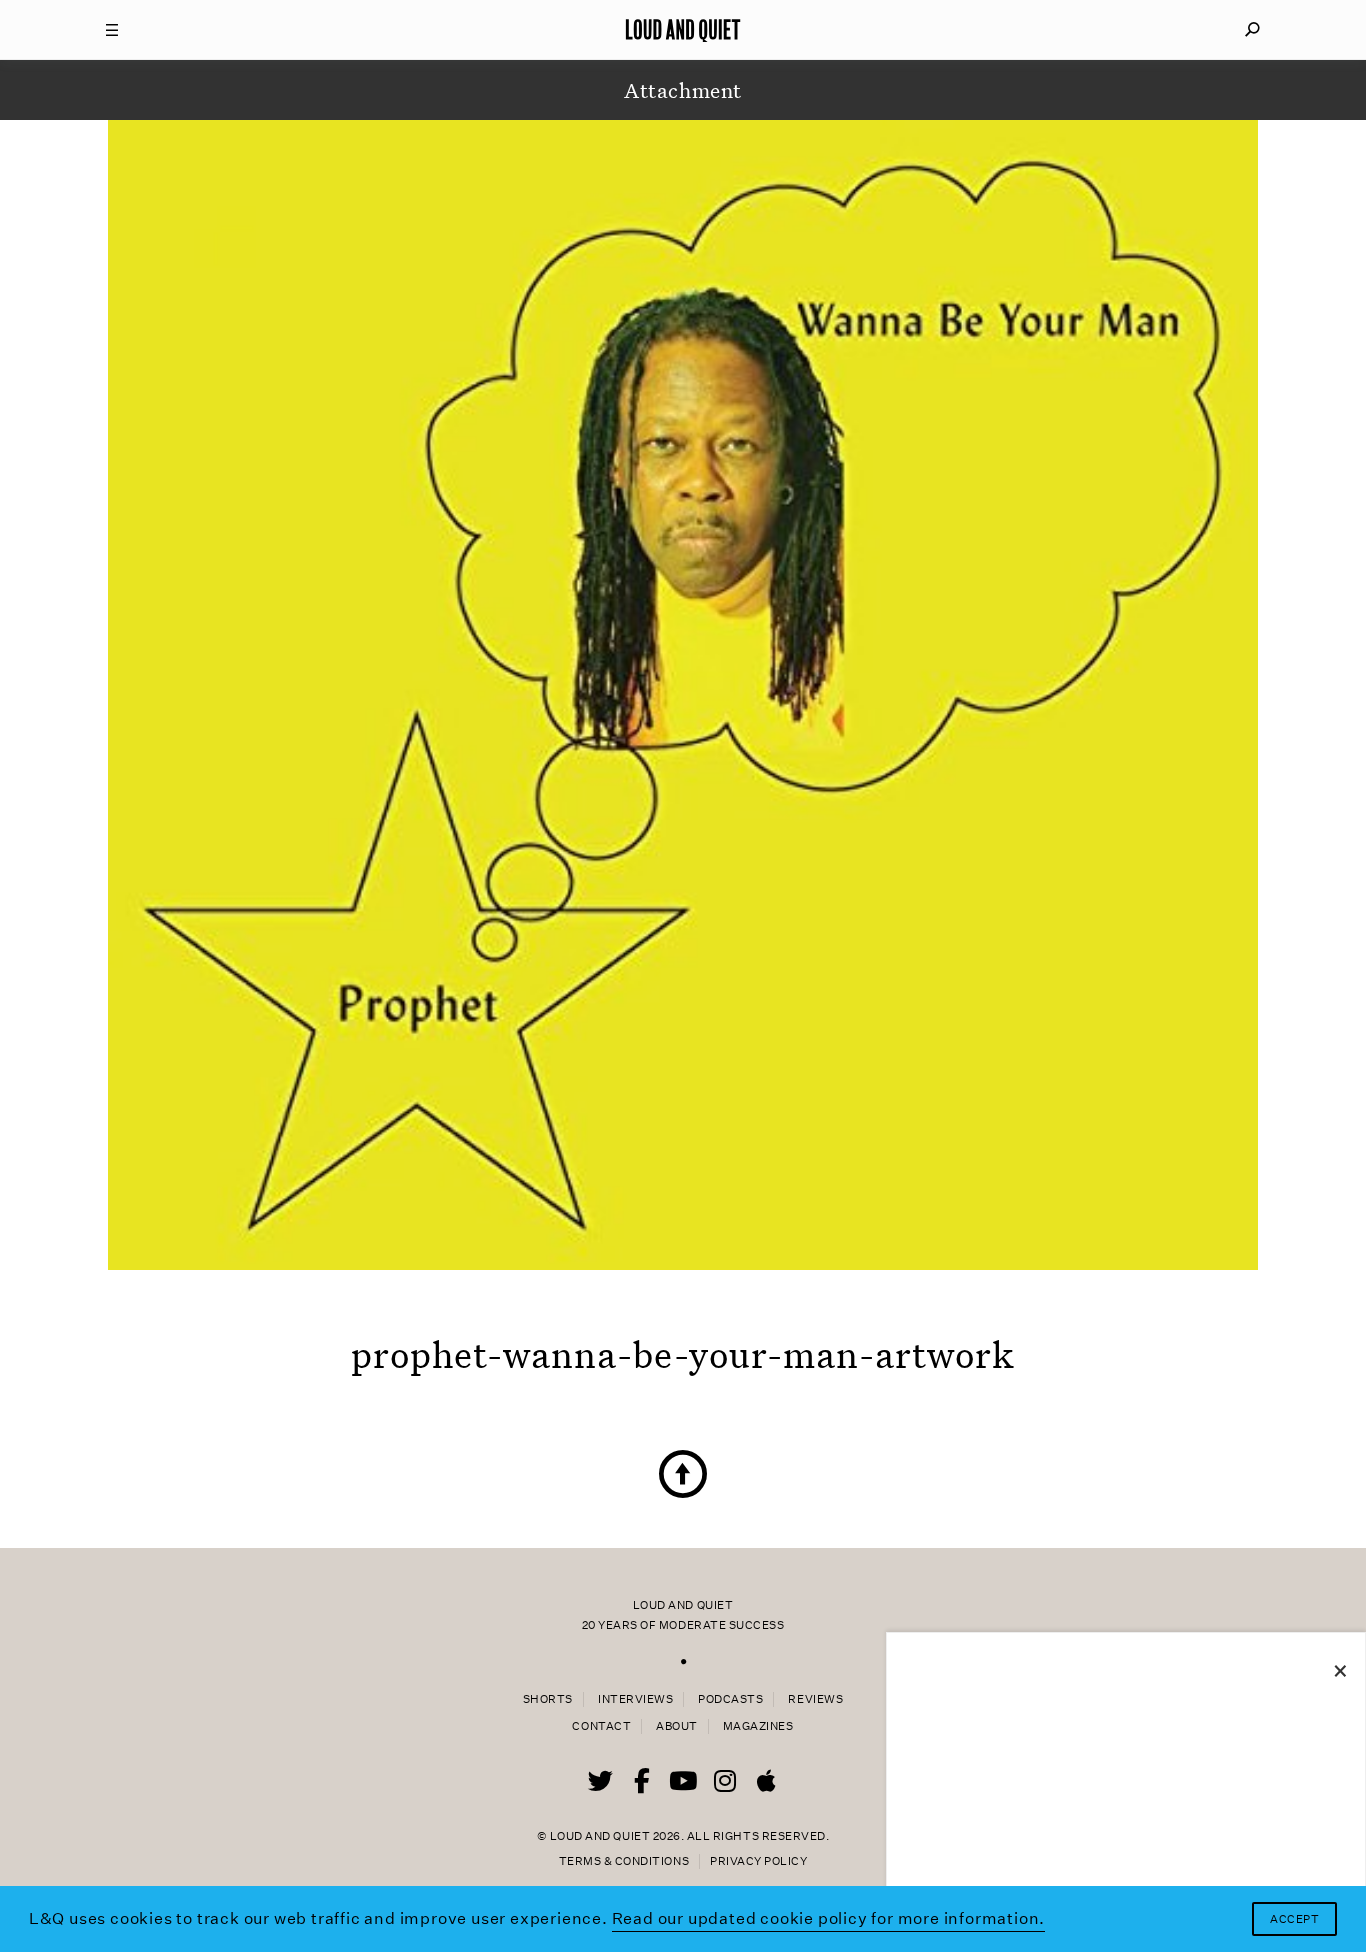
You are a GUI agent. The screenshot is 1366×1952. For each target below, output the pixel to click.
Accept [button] (1294, 1919)
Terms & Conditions (624, 1861)
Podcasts (730, 1699)
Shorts (548, 1699)
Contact (601, 1726)
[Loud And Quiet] (683, 30)
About (677, 1726)
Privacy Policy (758, 1861)
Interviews (635, 1699)
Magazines (758, 1726)
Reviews (815, 1699)
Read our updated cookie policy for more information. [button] (829, 1918)
